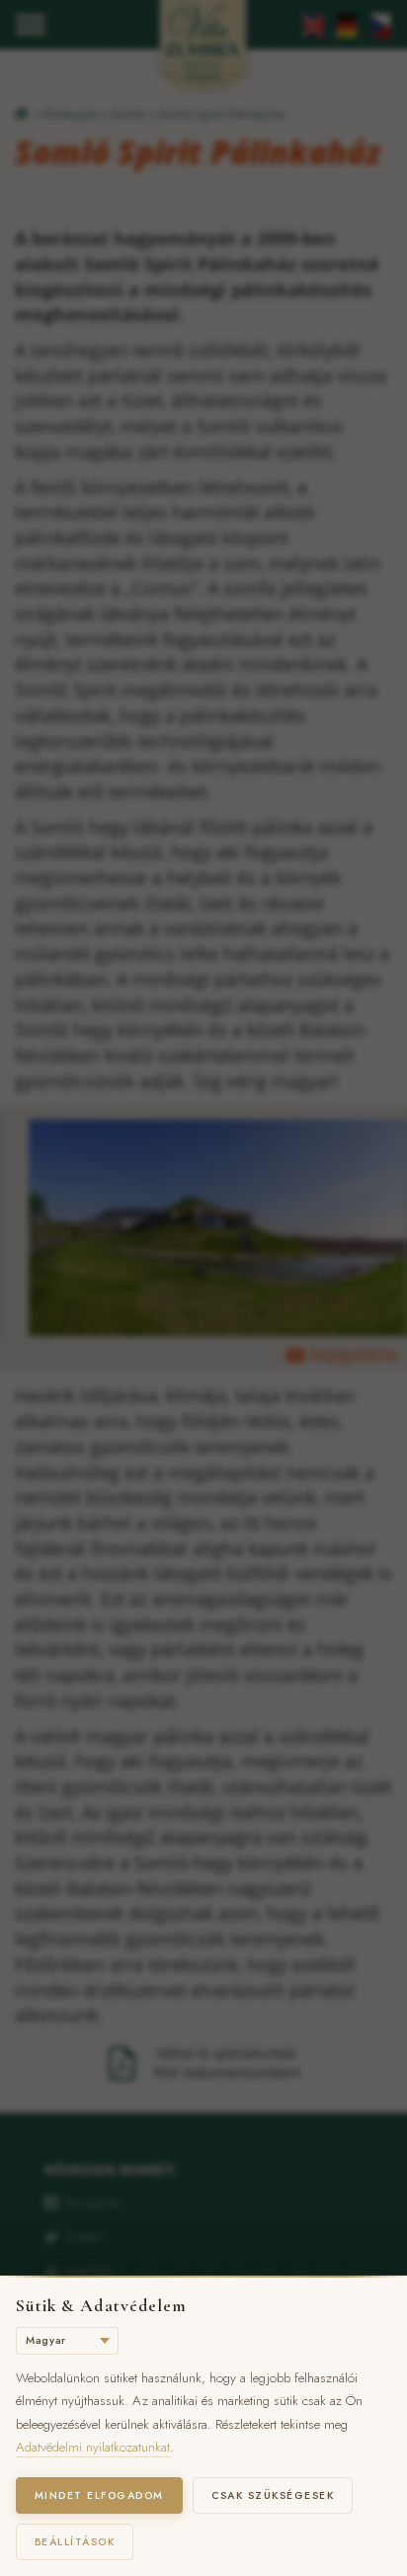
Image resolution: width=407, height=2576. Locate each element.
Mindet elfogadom (99, 2495)
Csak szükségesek (273, 2495)
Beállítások (75, 2542)
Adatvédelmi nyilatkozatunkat (93, 2447)
